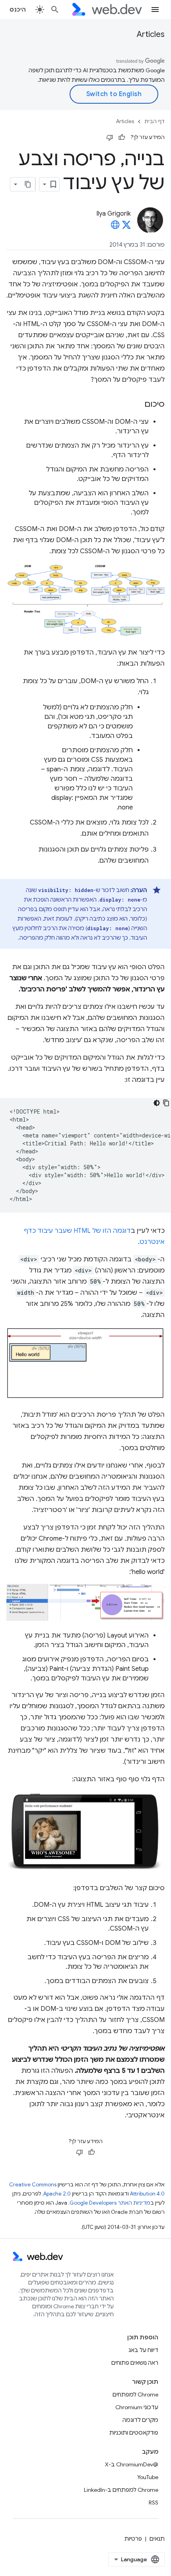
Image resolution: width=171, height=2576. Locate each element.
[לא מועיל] (110, 137)
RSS (154, 2503)
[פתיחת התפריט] (155, 10)
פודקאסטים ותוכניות (134, 2433)
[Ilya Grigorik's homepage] (115, 227)
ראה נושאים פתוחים (135, 2363)
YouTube (148, 2477)
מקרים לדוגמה (140, 2420)
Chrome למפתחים (135, 2394)
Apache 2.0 (57, 2194)
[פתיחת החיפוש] (55, 10)
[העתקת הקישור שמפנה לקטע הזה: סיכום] (137, 405)
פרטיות (133, 2539)
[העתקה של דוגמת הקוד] (166, 1103)
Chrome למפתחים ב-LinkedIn (121, 2490)
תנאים (157, 2539)
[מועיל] (122, 137)
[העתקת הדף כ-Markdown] (28, 184)
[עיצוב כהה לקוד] (157, 1103)
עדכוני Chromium (137, 2407)
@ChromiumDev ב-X (132, 2464)
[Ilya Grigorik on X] (126, 227)
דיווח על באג (143, 2350)
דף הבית (154, 121)
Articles (151, 34)
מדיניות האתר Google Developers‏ (110, 2203)
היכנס (18, 10)
